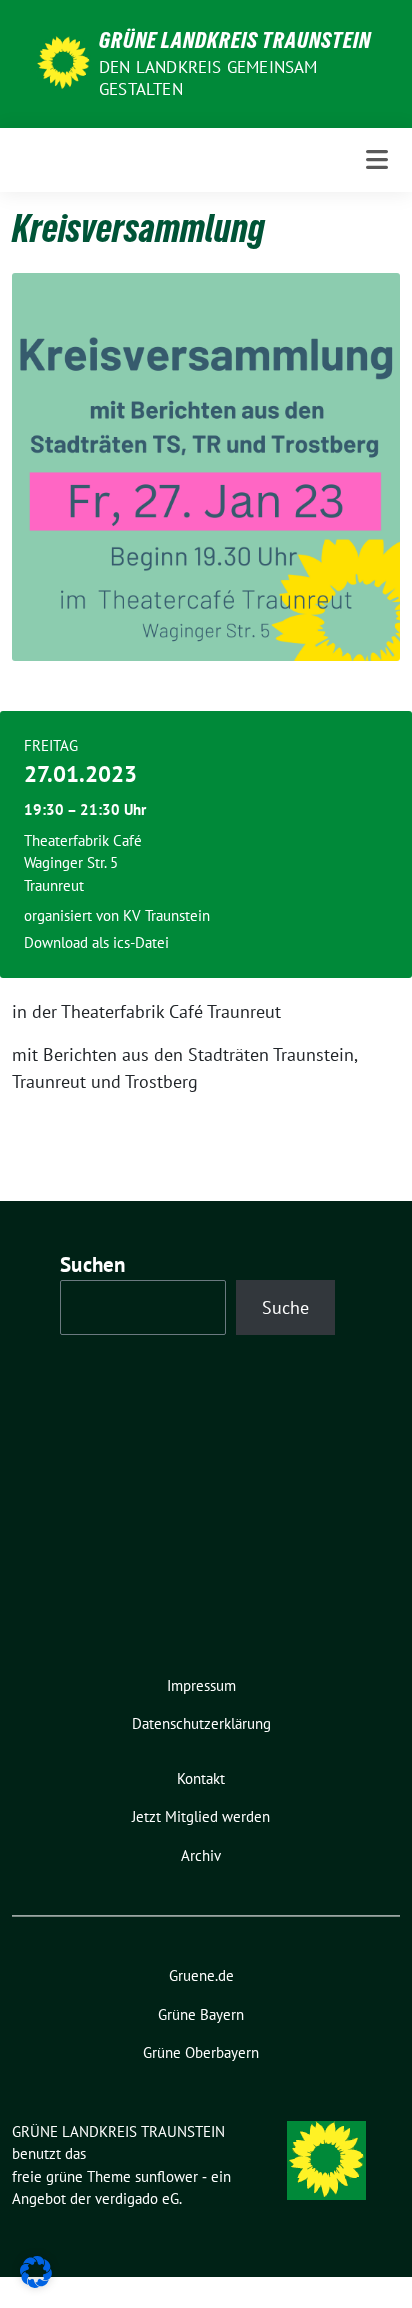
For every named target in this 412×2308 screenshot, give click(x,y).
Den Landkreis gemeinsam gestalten (208, 78)
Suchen (93, 1264)
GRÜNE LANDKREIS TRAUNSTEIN (235, 40)
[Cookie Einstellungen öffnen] (36, 2270)
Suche (285, 1307)
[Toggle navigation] (377, 159)
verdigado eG (137, 2198)
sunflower (166, 2176)
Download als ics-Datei (96, 942)
